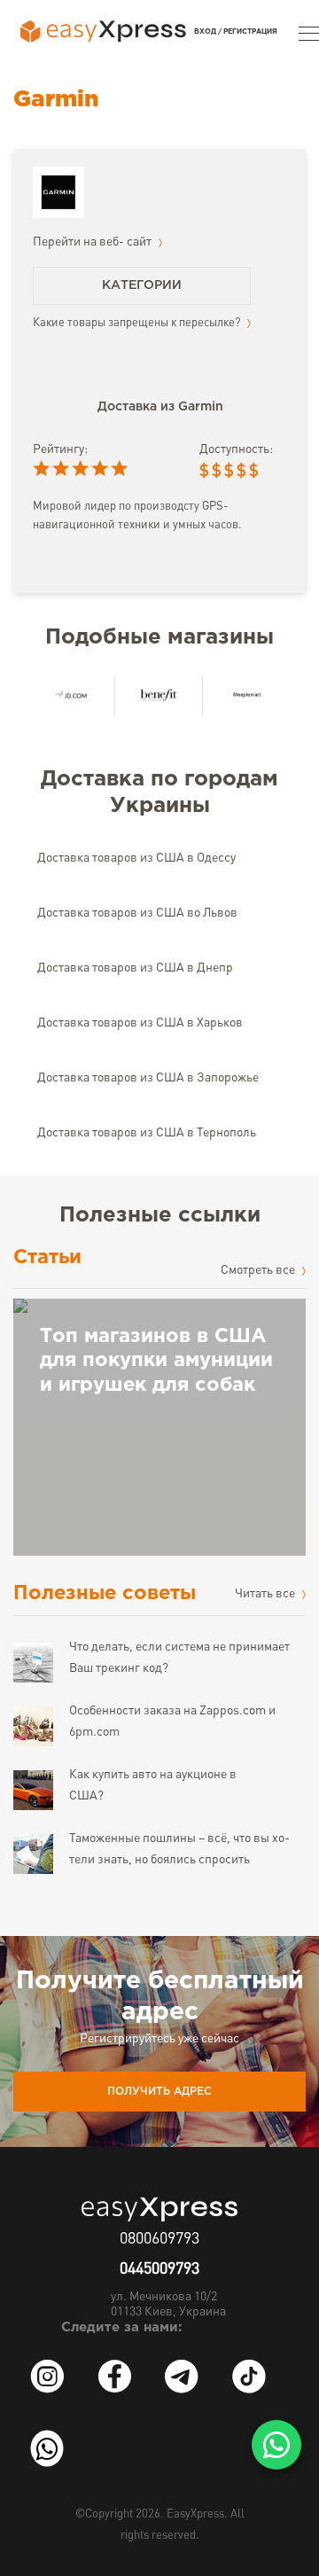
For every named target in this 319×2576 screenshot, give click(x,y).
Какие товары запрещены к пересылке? (138, 323)
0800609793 (159, 2239)
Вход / (208, 31)
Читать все (266, 1594)
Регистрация (250, 31)
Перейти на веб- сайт (93, 242)
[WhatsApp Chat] (276, 2445)
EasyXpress (195, 2514)
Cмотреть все (259, 1270)
